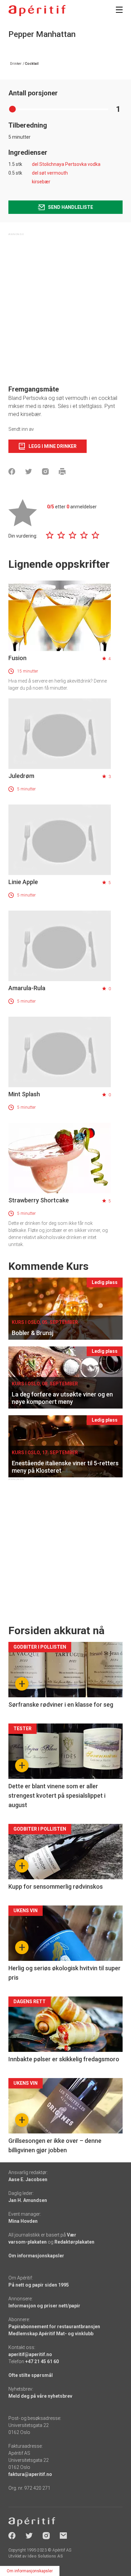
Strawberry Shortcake (39, 1200)
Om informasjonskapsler (36, 2256)
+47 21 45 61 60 (42, 2361)
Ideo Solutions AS (45, 2556)
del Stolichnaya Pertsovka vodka (66, 164)
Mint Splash (24, 1094)
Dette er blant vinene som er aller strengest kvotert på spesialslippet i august (57, 1796)
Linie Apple (23, 882)
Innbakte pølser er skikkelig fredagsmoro (64, 2059)
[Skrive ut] (62, 471)
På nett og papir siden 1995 (39, 2285)
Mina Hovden (23, 2221)
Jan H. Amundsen (28, 2200)
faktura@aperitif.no (30, 2474)
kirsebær (41, 182)
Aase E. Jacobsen (28, 2179)
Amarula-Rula (27, 988)
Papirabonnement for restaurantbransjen (54, 2327)
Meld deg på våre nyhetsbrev (40, 2396)
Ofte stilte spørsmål (31, 2375)
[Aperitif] (37, 11)
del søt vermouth (50, 173)
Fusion (17, 658)
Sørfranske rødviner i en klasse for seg (61, 1705)
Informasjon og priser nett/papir (44, 2306)
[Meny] (119, 10)
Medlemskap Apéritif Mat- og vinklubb (51, 2334)
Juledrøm (21, 776)
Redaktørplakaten (74, 2242)
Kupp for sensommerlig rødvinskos (56, 1887)
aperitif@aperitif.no (30, 2354)
